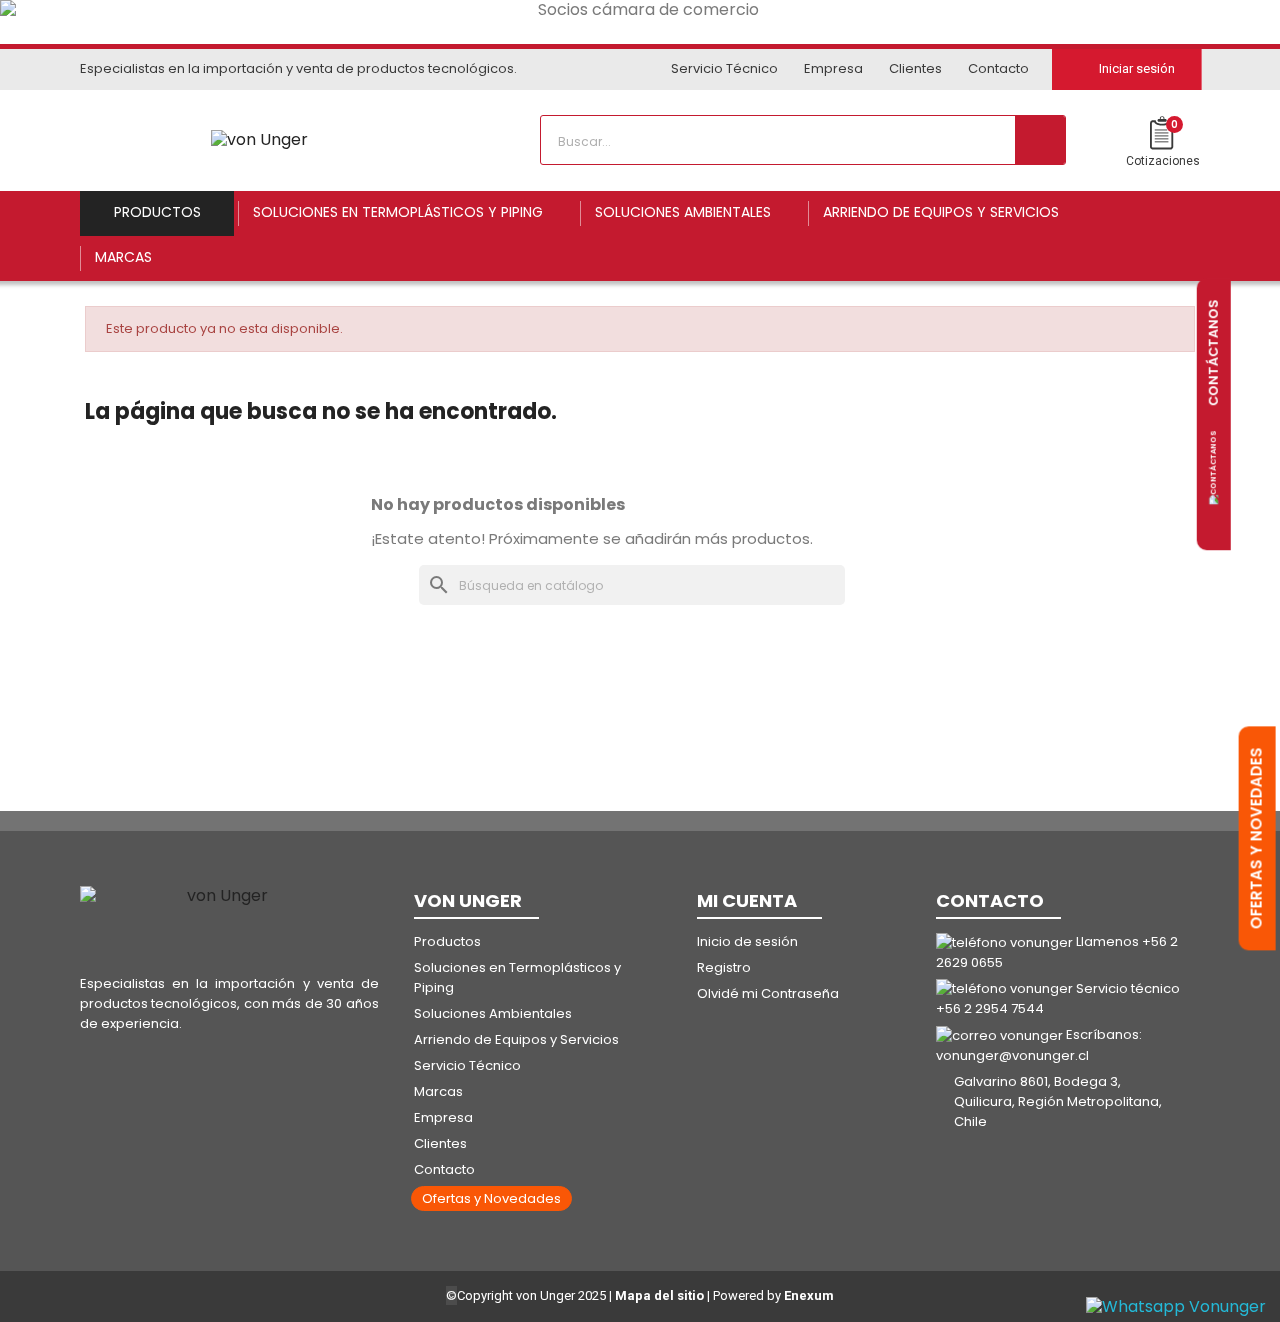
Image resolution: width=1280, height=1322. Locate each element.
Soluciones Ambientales (493, 1013)
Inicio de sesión (747, 941)
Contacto (998, 68)
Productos (447, 941)
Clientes (915, 68)
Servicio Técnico (724, 68)
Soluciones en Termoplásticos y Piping (517, 977)
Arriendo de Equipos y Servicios (516, 1039)
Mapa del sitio (659, 1295)
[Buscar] (1040, 140)
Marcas (438, 1091)
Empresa (833, 68)
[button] (491, 1198)
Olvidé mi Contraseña (768, 993)
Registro (724, 967)
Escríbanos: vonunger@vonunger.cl (1039, 1044)
